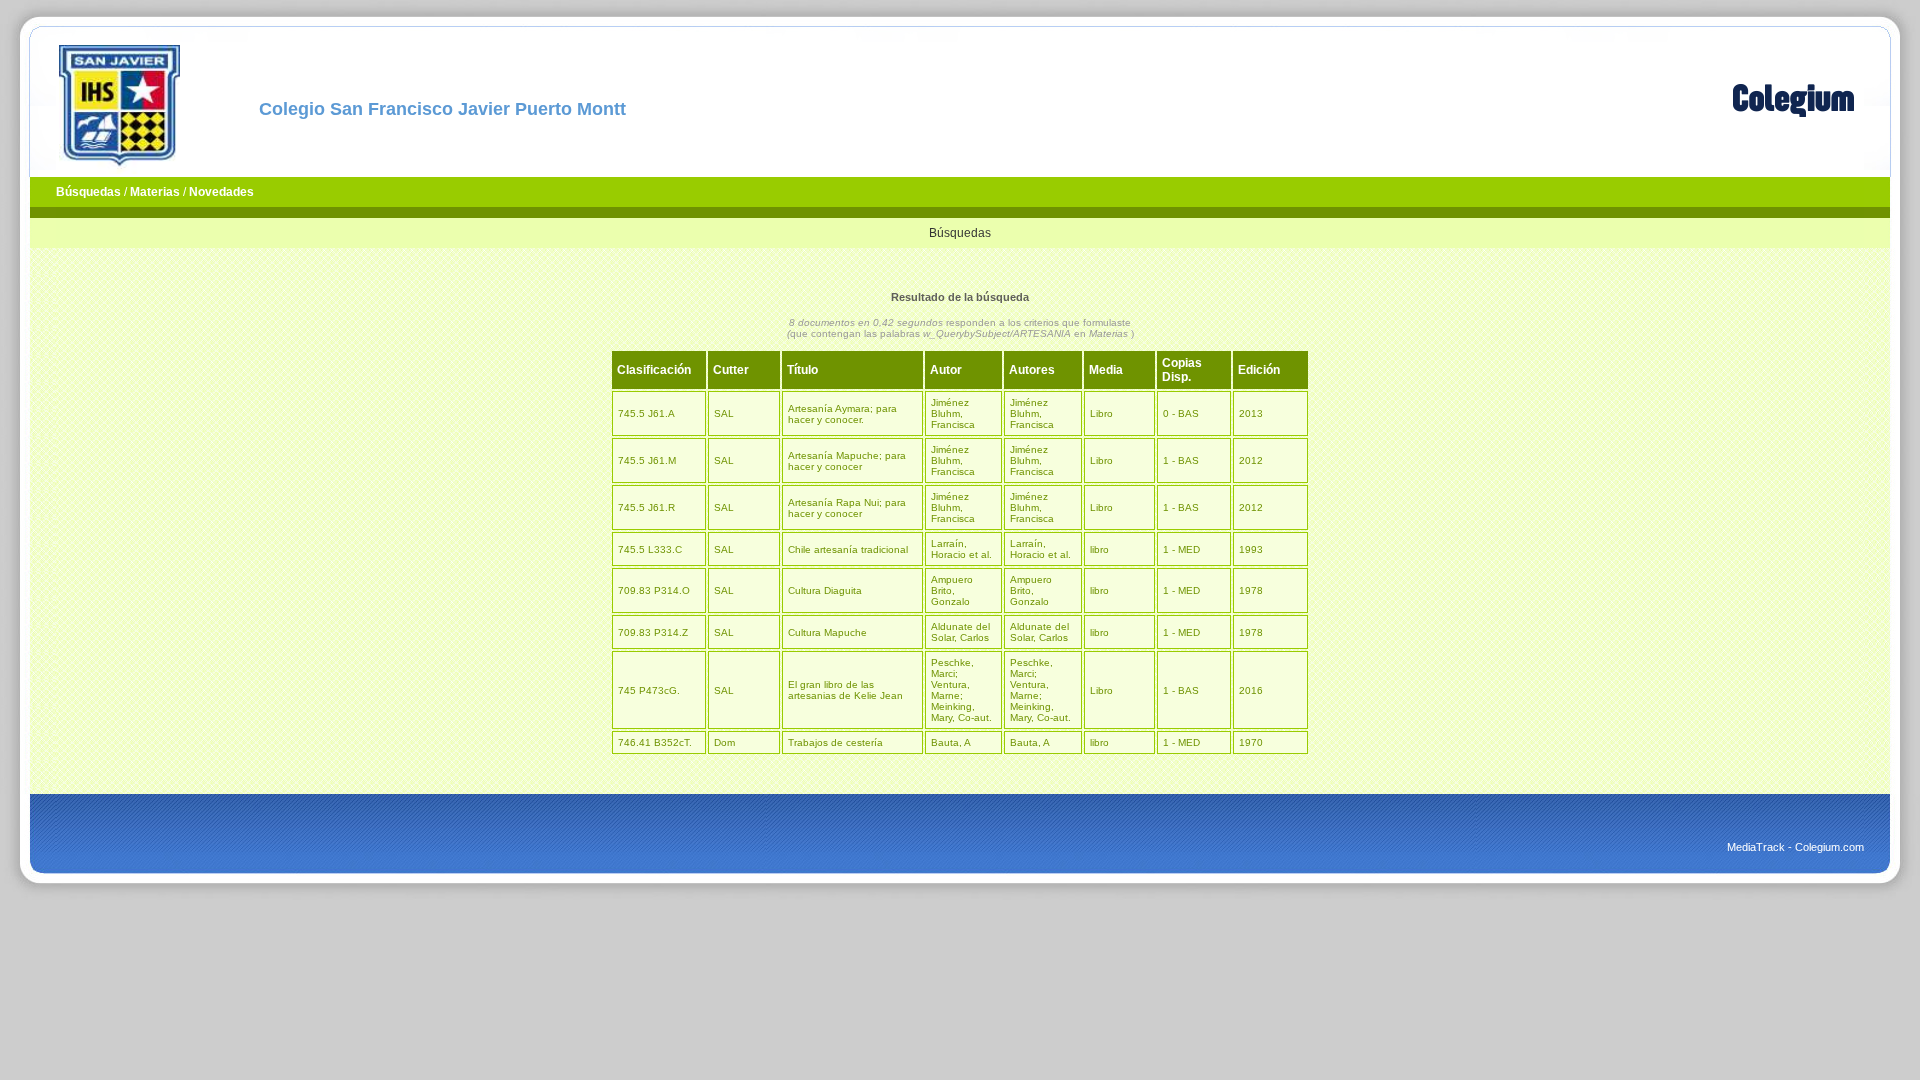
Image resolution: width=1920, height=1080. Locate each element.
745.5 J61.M (647, 460)
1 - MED (1181, 549)
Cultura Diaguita (825, 590)
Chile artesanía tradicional (848, 549)
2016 (1251, 690)
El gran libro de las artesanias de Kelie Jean (845, 690)
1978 (1251, 590)
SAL (724, 413)
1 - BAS (1181, 460)
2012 (1251, 460)
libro (1099, 549)
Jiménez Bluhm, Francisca (953, 413)
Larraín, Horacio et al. (961, 549)
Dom (724, 742)
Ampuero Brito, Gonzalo (952, 590)
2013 (1251, 413)
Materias (155, 192)
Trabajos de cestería (835, 742)
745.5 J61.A (646, 413)
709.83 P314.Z (653, 632)
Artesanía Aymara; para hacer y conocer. (842, 414)
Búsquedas (88, 192)
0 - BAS (1181, 413)
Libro (1101, 413)
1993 (1251, 549)
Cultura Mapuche (827, 632)
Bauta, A (951, 742)
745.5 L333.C (650, 549)
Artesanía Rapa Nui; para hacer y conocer (847, 508)
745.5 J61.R (646, 507)
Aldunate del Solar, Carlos (960, 632)
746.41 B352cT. (655, 742)
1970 (1251, 742)
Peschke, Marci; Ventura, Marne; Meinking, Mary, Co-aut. (961, 690)
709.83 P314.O (654, 590)
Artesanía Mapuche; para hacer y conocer (847, 461)
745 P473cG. (649, 690)
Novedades (221, 192)
